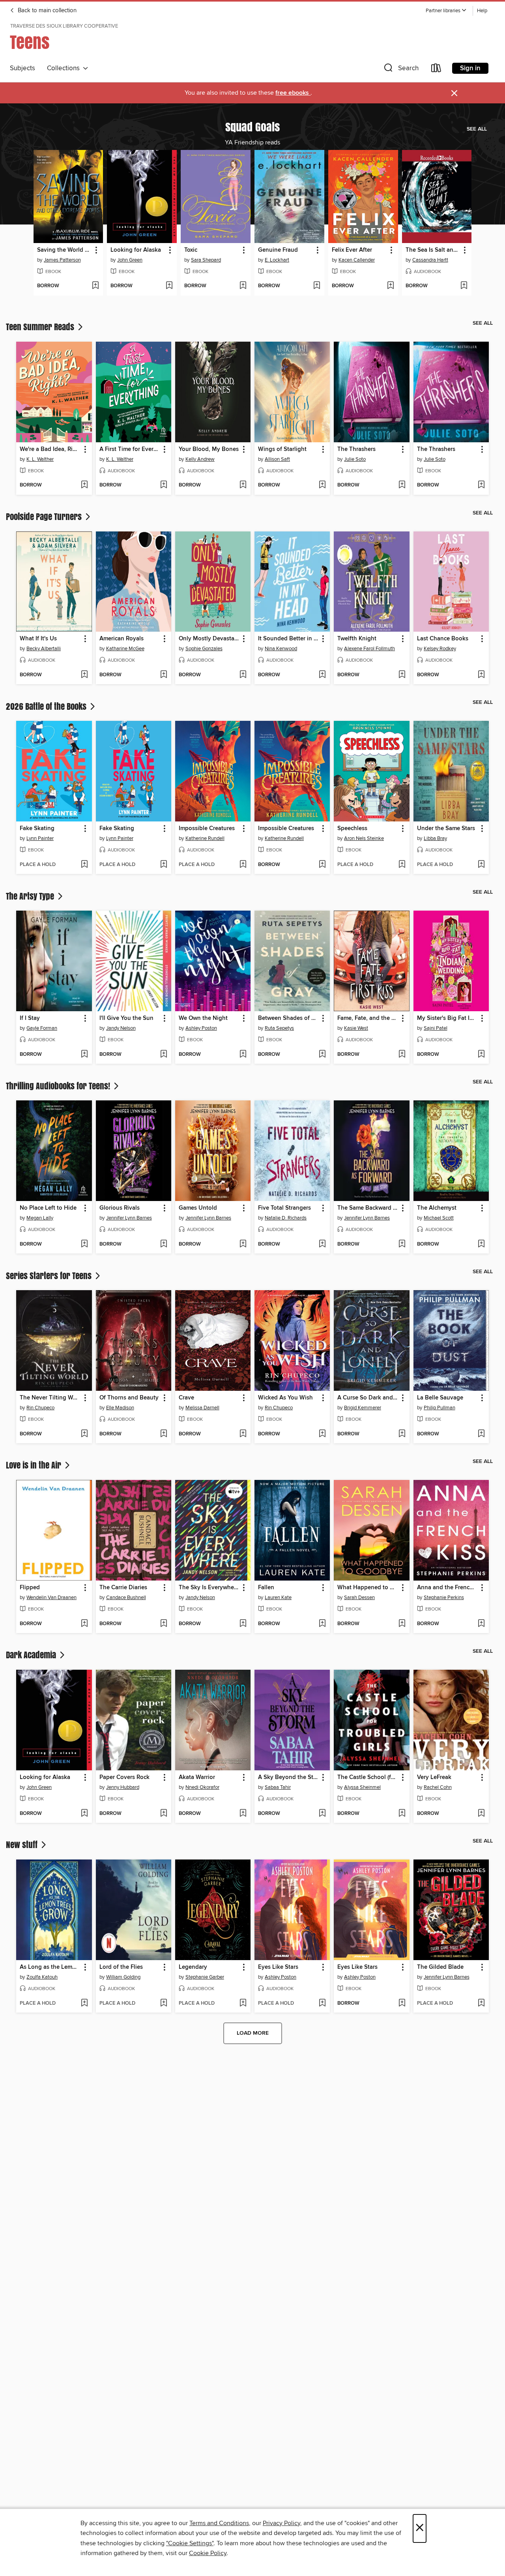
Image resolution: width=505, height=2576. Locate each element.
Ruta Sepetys (279, 1028)
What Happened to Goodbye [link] (368, 1588)
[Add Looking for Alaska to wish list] (169, 286)
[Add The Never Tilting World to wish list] (84, 1434)
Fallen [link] (266, 1588)
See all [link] (477, 129)
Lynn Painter (40, 838)
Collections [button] (65, 68)
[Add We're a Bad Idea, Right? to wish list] (84, 485)
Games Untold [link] (198, 1208)
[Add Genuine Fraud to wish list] (317, 286)
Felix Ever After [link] (352, 250)
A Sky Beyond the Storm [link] (288, 1777)
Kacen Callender (357, 260)
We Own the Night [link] (203, 1018)
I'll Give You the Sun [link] (126, 1018)
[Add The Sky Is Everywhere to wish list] (243, 1624)
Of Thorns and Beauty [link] (129, 1398)
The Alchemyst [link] (437, 1208)
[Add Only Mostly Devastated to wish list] (243, 675)
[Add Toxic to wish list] (243, 286)
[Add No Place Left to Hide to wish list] (84, 1244)
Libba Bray (435, 838)
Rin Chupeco (40, 1408)
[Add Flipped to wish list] (84, 1624)
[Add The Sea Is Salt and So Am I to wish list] (464, 286)
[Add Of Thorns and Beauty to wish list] (164, 1434)
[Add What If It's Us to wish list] (84, 675)
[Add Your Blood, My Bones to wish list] (243, 485)
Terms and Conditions (219, 2523)
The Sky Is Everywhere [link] (209, 1588)
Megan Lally (40, 1218)
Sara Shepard (206, 260)
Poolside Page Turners (45, 516)
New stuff (23, 1845)
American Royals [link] (122, 639)
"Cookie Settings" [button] (190, 2543)
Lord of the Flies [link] (121, 1967)
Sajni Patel (436, 1028)
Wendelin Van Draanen (51, 1598)
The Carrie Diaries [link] (123, 1588)
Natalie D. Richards (286, 1218)
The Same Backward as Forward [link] (368, 1208)
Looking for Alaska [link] (136, 250)
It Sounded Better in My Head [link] (288, 639)
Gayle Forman (42, 1028)
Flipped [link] (30, 1588)
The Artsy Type (31, 896)
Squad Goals (252, 127)
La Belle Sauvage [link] (440, 1398)
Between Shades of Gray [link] (288, 1018)
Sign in (470, 68)
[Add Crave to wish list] (243, 1434)
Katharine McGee (125, 649)
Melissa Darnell (202, 1408)
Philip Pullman (440, 1408)
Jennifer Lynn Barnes (129, 1218)
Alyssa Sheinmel (362, 1787)
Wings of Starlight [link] (282, 449)
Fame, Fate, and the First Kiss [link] (368, 1018)
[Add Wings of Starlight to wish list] (322, 485)
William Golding (123, 1977)
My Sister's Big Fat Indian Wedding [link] (447, 1018)
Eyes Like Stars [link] (278, 1967)
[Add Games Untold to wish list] (243, 1244)
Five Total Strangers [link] (284, 1208)
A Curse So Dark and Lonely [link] (368, 1398)
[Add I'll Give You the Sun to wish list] (164, 1055)
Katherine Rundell (205, 838)
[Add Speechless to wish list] (402, 865)
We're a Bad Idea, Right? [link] (50, 449)
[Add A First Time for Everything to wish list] (164, 485)
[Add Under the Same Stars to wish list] (481, 865)
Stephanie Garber (205, 1977)
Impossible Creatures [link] (207, 829)
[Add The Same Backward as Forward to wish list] (402, 1244)
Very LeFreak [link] (434, 1777)
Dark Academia (32, 1655)
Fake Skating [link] (37, 829)
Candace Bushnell (126, 1598)
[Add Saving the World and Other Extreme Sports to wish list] (95, 286)
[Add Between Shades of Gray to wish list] (322, 1055)
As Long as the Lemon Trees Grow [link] (50, 1967)
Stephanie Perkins (444, 1598)
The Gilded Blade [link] (440, 1967)
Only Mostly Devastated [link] (209, 639)
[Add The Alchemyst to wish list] (481, 1244)
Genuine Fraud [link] (278, 250)
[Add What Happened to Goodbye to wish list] (402, 1624)
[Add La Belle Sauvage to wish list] (481, 1434)
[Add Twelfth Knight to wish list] (402, 675)
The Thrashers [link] (356, 449)
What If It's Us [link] (38, 639)
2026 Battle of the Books (47, 706)
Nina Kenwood (281, 649)
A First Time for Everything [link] (130, 449)
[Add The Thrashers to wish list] (402, 485)
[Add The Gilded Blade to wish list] (481, 2004)
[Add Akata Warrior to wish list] (243, 1814)
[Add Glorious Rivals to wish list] (164, 1244)
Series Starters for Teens (50, 1276)
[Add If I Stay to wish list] (84, 1055)
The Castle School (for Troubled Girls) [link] (368, 1777)
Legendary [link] (193, 1967)
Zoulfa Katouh (42, 1977)
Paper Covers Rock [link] (124, 1777)
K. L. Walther (40, 459)
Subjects (22, 68)
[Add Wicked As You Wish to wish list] (322, 1434)
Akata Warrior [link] (197, 1777)
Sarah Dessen (359, 1598)
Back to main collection (46, 11)
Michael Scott (439, 1218)
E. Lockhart (277, 260)
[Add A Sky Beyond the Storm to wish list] (322, 1814)
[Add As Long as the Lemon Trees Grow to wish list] (84, 2004)
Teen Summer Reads (41, 327)
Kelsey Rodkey (440, 649)
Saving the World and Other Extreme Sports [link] (65, 250)
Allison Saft (277, 459)
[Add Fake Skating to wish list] (84, 865)
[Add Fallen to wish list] (322, 1624)
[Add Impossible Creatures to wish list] (243, 865)
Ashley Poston (201, 1028)
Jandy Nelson (121, 1028)
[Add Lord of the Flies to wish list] (164, 2004)
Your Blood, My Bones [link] (209, 449)
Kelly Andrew (200, 459)
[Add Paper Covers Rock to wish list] (164, 1814)
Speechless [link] (352, 829)
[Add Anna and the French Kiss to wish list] (481, 1624)
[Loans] (436, 70)
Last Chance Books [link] (443, 639)
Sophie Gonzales (204, 649)
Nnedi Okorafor (202, 1787)
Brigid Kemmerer (363, 1408)
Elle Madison (120, 1408)
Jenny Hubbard (123, 1787)
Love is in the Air (35, 1465)
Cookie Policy (208, 2553)
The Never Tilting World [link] (50, 1398)
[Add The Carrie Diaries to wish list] (164, 1624)
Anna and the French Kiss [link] (447, 1588)
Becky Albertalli (44, 649)
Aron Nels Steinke (364, 838)
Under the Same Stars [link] (446, 829)
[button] (446, 11)
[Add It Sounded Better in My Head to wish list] (322, 675)
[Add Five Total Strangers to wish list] (322, 1244)
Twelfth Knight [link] (357, 639)
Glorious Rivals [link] (120, 1208)
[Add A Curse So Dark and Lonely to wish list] (402, 1434)
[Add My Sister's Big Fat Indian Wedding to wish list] (481, 1055)
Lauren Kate (278, 1598)
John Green (130, 260)
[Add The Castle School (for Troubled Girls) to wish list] (402, 1814)
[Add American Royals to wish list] (164, 675)
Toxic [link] (191, 250)
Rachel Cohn (438, 1787)
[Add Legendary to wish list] (243, 2004)
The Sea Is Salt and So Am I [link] (433, 250)
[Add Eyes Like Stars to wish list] (322, 2004)
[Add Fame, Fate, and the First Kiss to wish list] (402, 1055)
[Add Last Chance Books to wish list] (481, 675)
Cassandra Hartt (430, 260)
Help (482, 11)
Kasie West (356, 1028)
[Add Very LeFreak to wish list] (481, 1814)
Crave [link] (186, 1398)
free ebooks (293, 93)
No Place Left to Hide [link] (48, 1208)
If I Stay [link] (30, 1018)
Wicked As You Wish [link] (285, 1398)
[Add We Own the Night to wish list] (243, 1055)
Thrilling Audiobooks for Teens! (59, 1086)
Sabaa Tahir (278, 1787)
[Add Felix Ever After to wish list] (390, 286)
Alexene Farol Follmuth (369, 649)
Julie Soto (355, 459)
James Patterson (62, 260)
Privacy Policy (281, 2523)
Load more (253, 2033)
